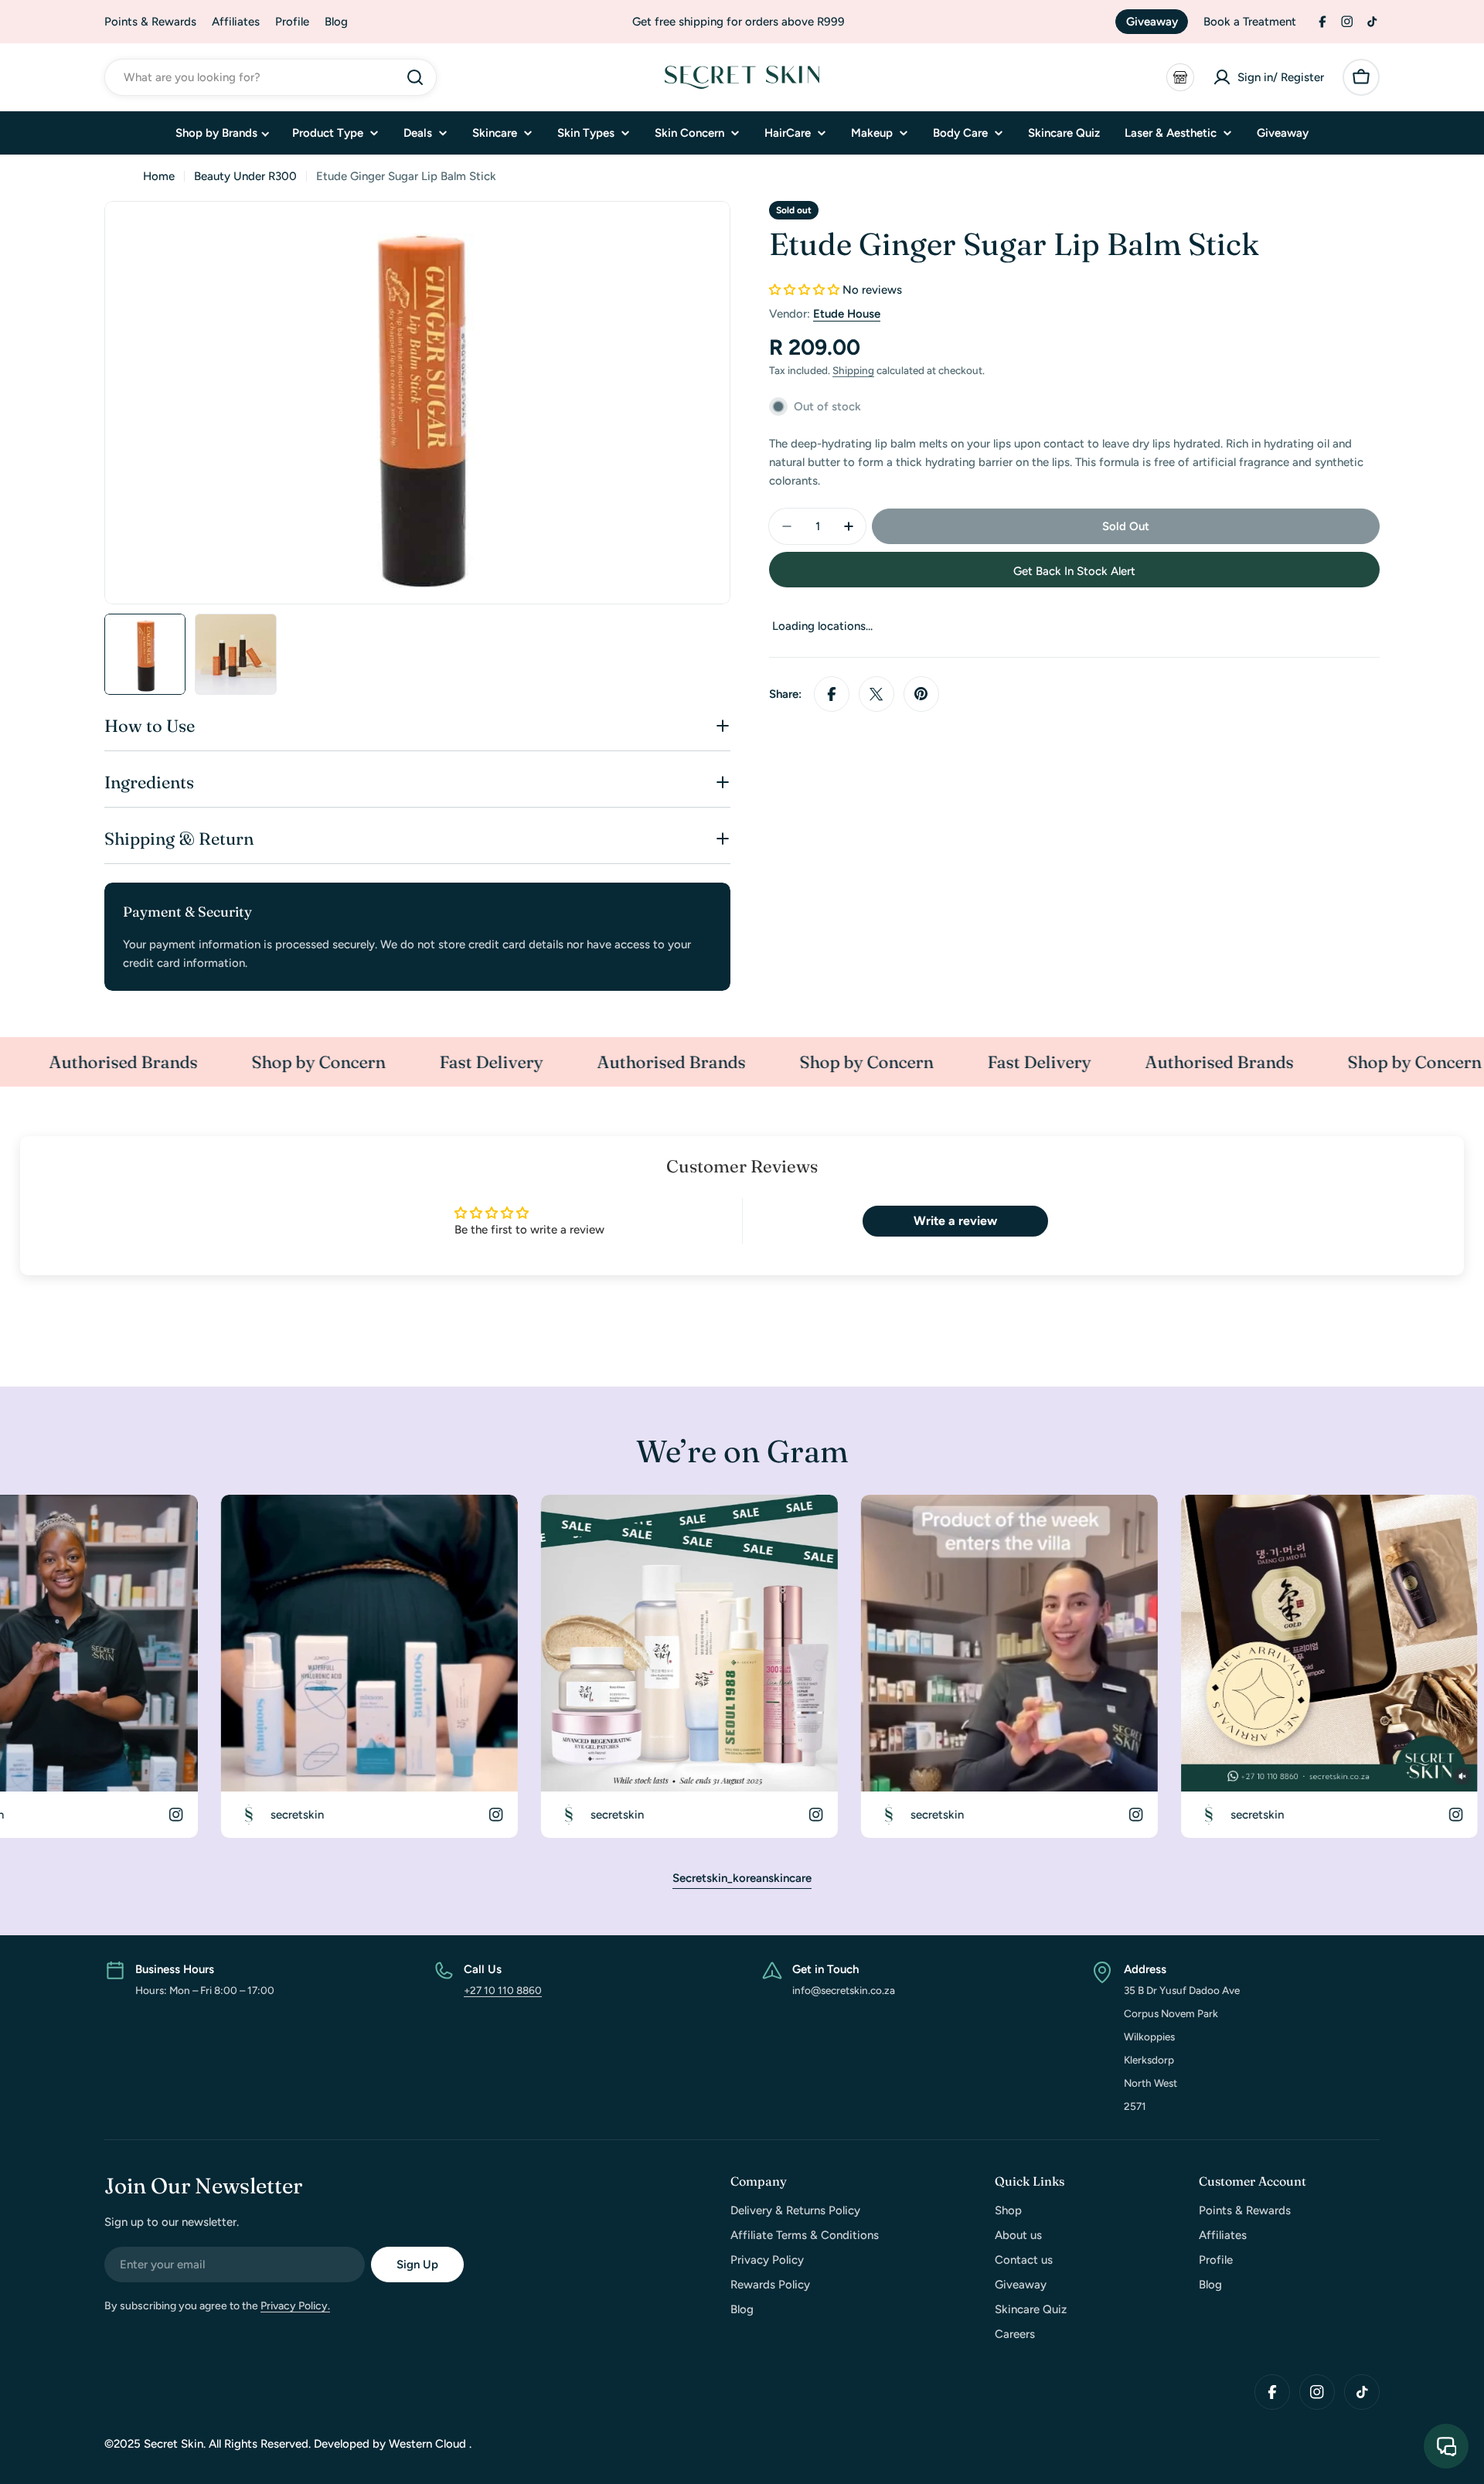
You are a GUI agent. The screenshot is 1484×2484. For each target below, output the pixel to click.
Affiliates (236, 22)
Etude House (847, 314)
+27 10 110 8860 (503, 1990)
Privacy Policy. (295, 2306)
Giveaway (1152, 22)
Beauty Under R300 (245, 176)
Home (159, 176)
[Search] (415, 77)
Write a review (955, 1221)
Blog (336, 22)
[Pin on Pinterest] (921, 694)
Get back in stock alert (1074, 571)
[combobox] (271, 77)
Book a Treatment (1250, 22)
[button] (804, 290)
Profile (292, 22)
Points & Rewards (150, 22)
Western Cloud (429, 2444)
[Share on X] (876, 694)
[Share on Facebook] (832, 694)
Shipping (853, 370)
